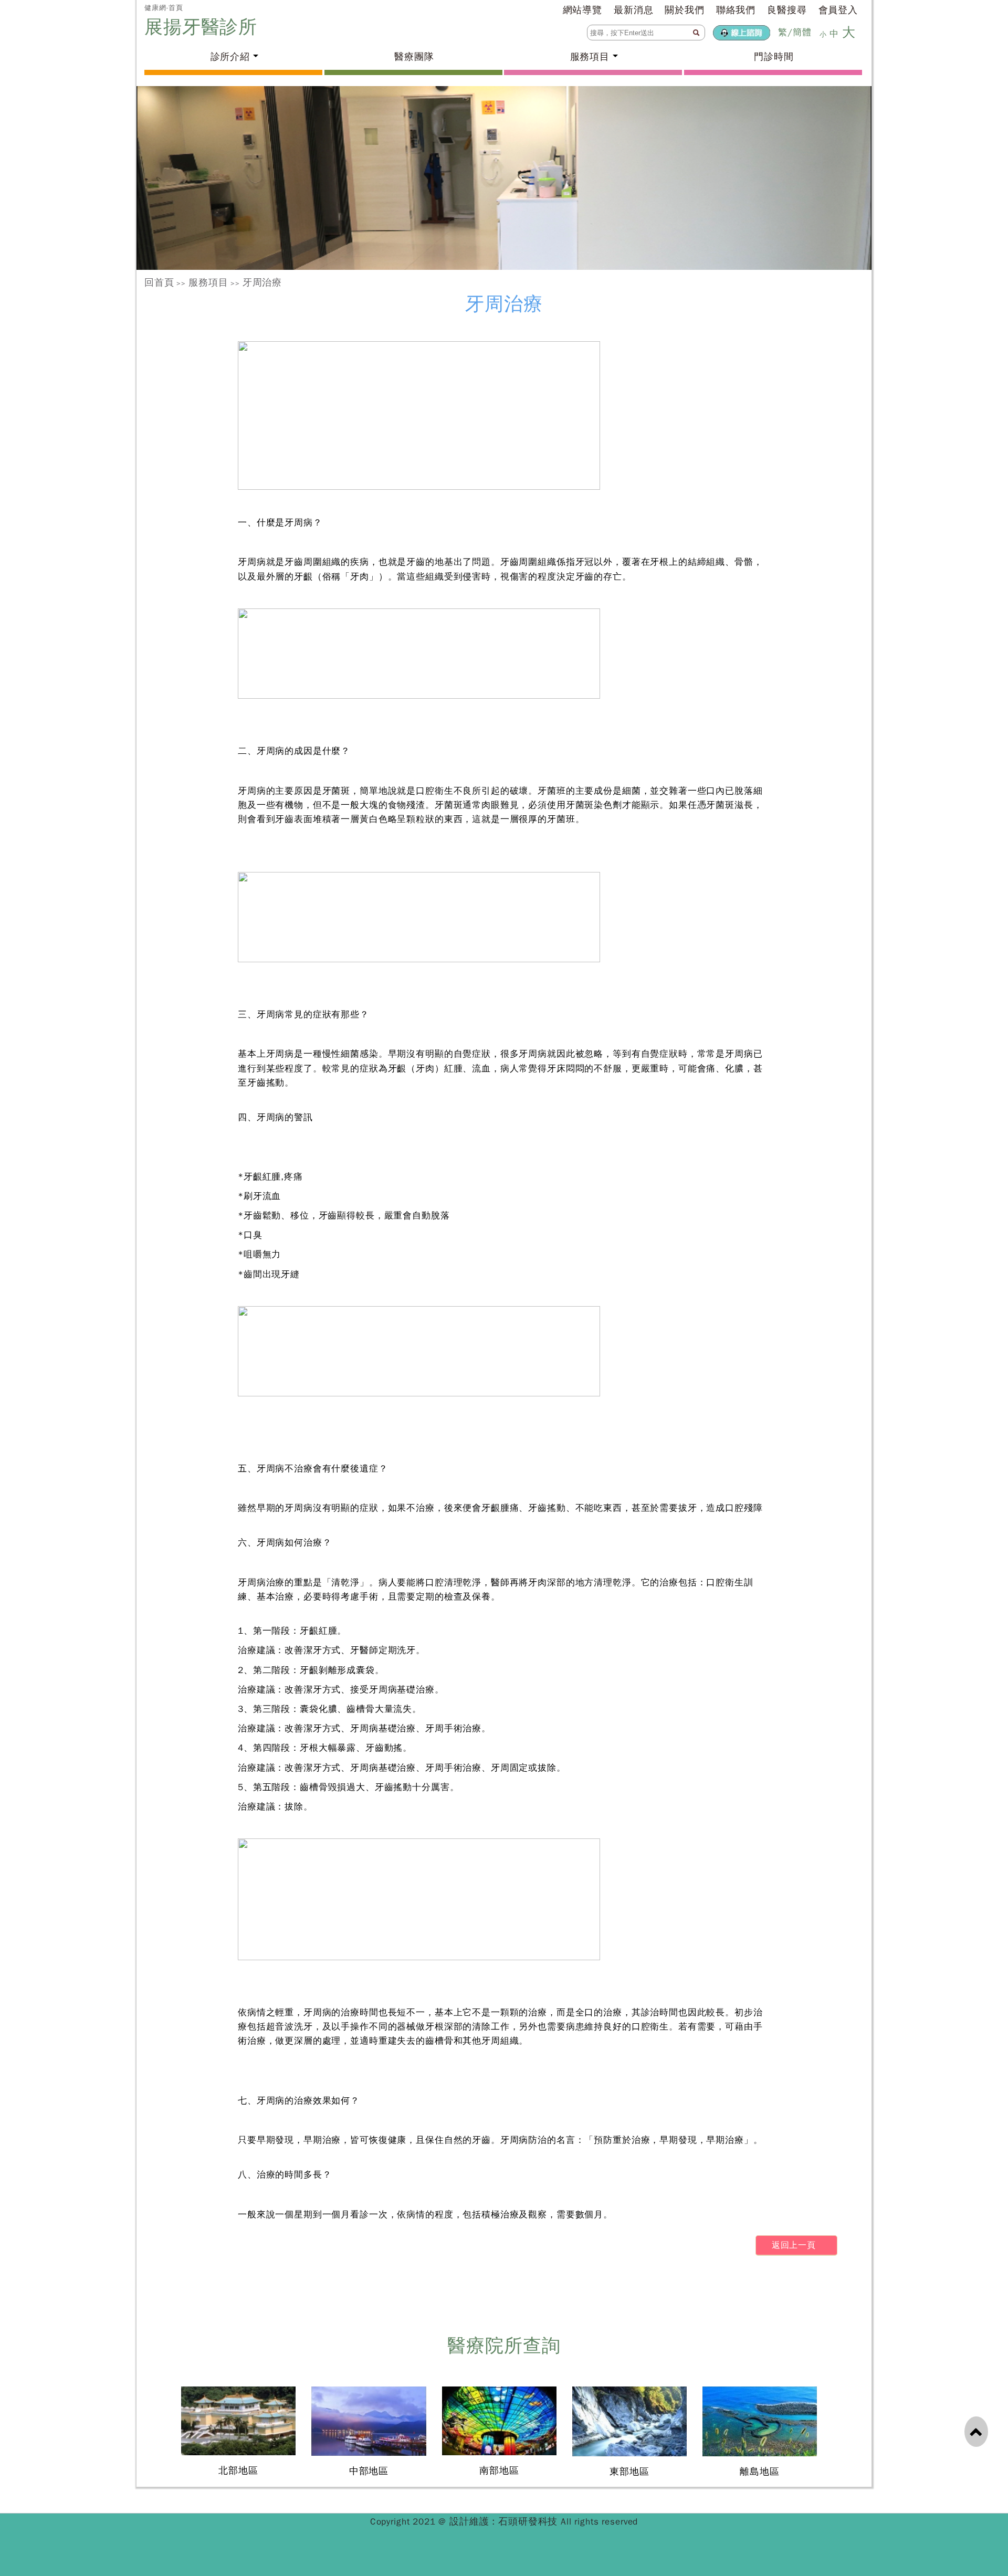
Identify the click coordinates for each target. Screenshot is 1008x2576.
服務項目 (208, 282)
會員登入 (838, 10)
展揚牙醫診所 (204, 27)
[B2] (504, 178)
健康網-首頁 (164, 8)
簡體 (802, 32)
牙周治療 (262, 282)
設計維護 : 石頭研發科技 (505, 2521)
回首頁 (159, 282)
